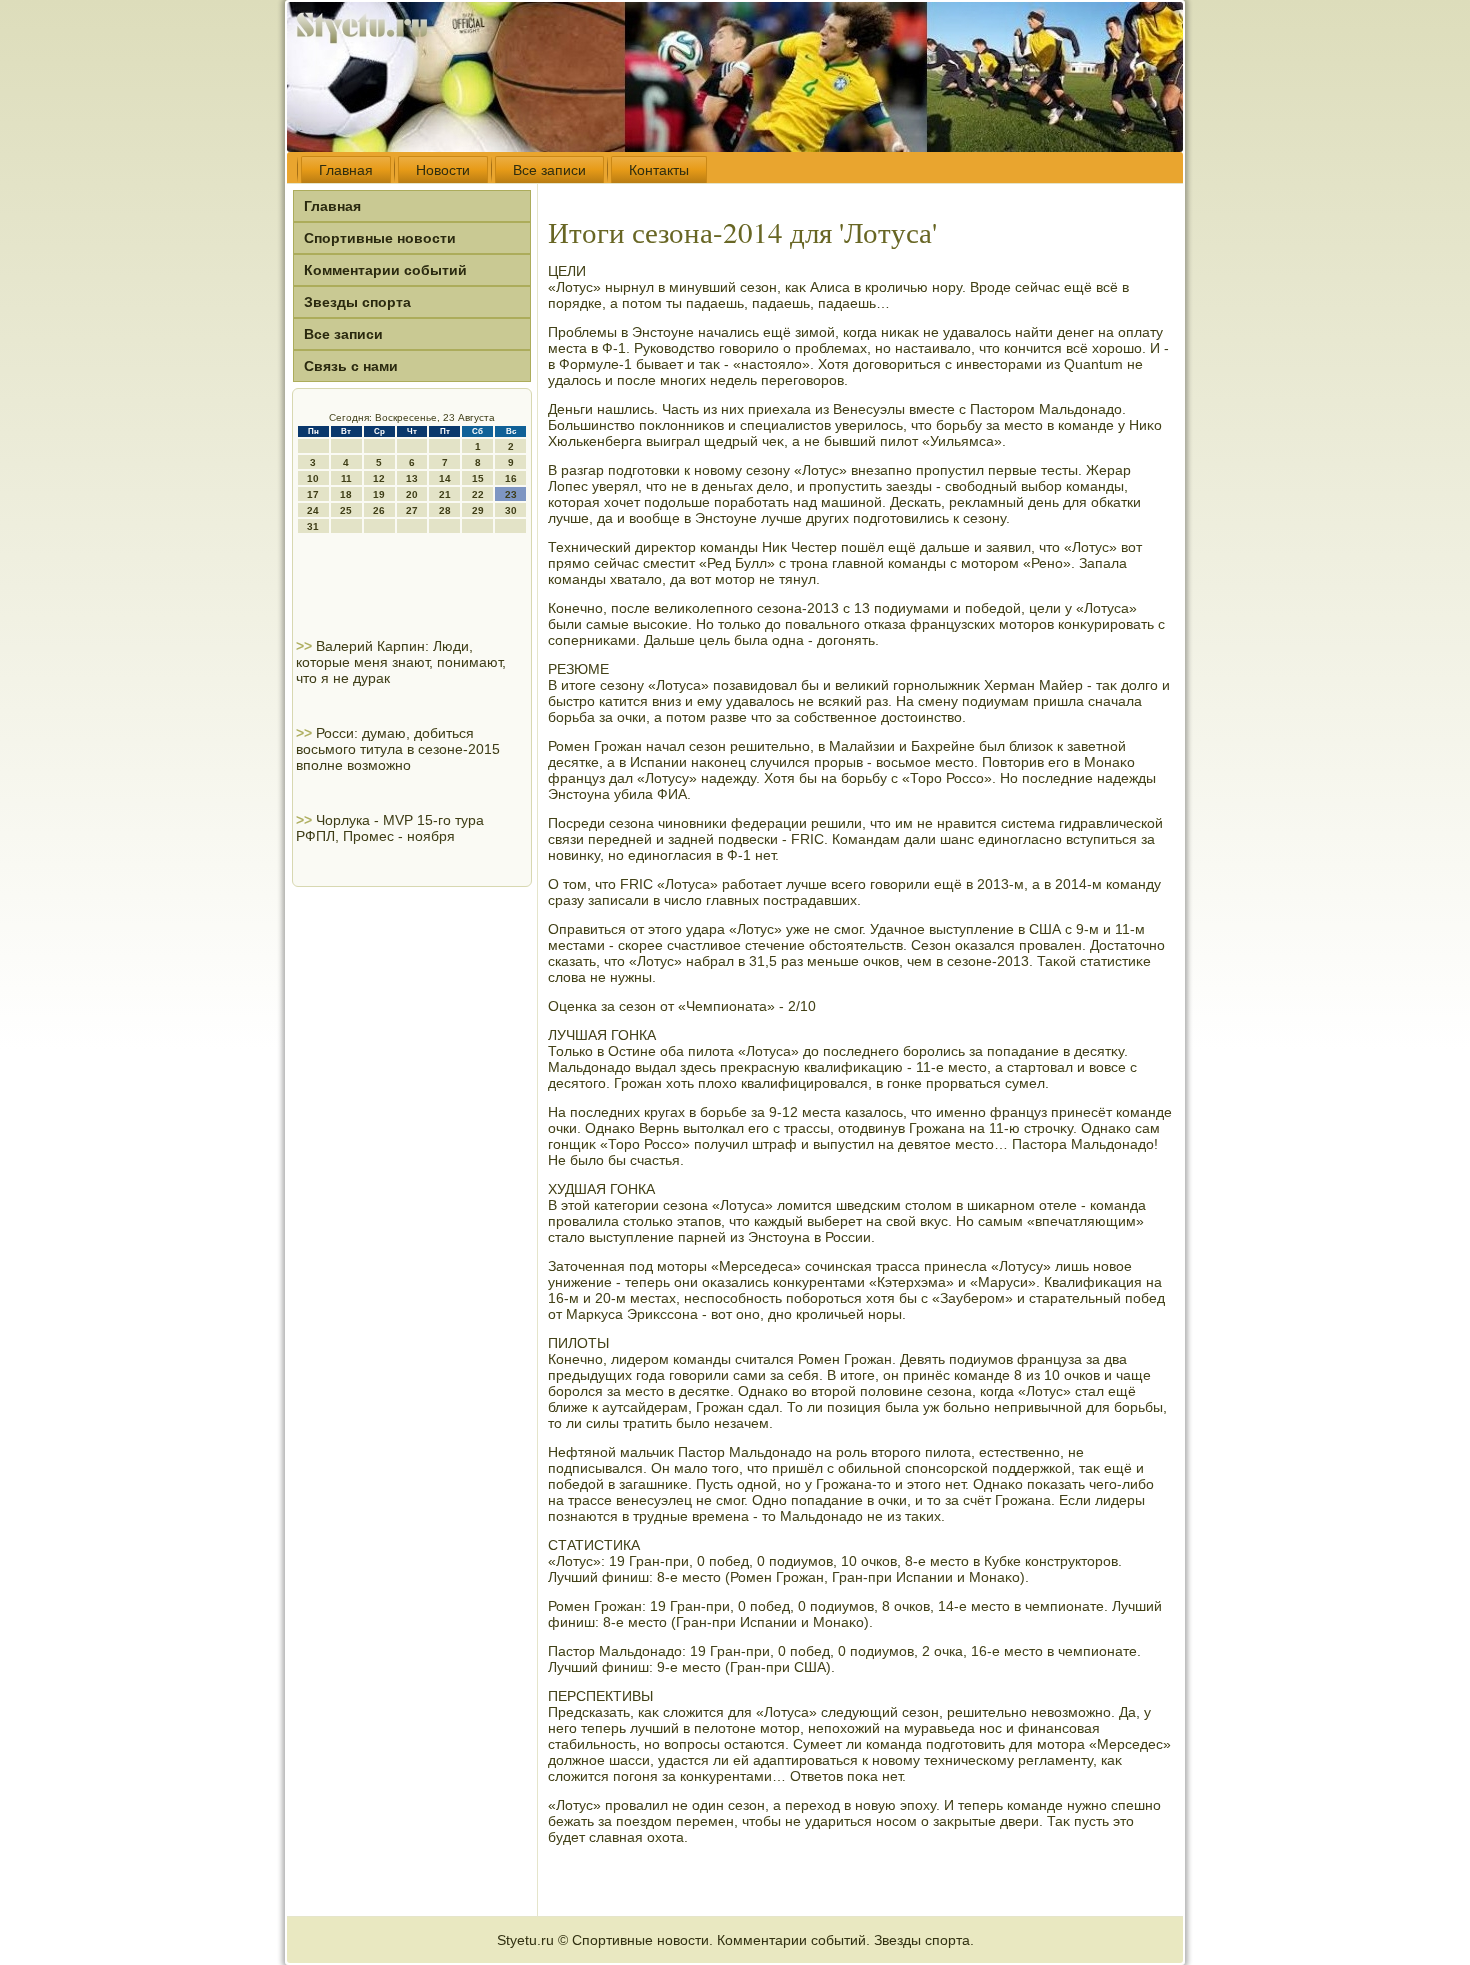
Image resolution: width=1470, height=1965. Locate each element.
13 (412, 478)
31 (313, 526)
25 (346, 510)
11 (346, 478)
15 (478, 478)
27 (412, 510)
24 (313, 510)
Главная (346, 170)
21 (445, 494)
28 (445, 510)
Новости (443, 170)
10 (313, 478)
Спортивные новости (380, 238)
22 (478, 494)
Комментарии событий (385, 270)
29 (478, 510)
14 (445, 478)
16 (511, 478)
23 (511, 494)
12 (379, 478)
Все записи (549, 170)
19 (379, 494)
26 (379, 510)
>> (306, 646)
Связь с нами (351, 366)
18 (346, 494)
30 (511, 510)
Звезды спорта (357, 302)
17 (313, 494)
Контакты (659, 170)
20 (412, 494)
